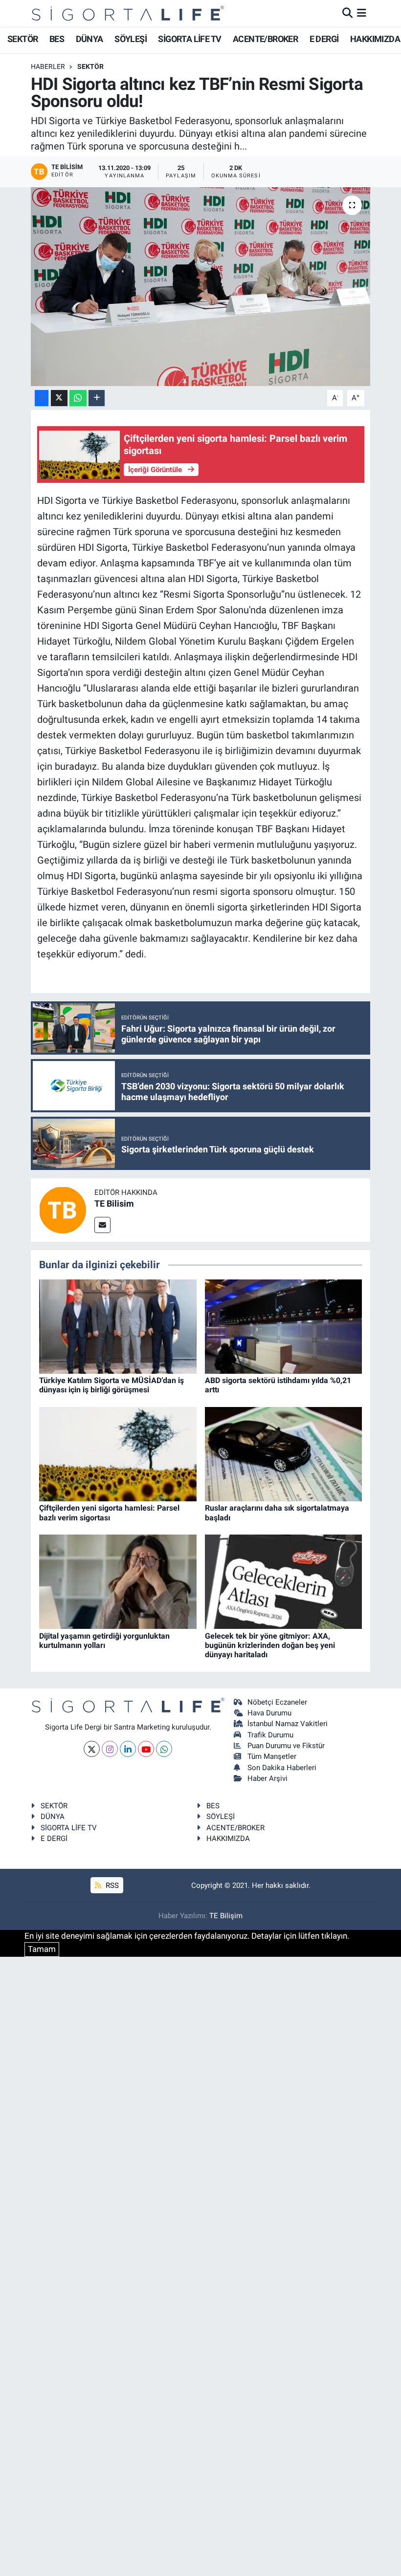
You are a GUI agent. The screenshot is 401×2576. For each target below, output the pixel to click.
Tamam (42, 1949)
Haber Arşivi (267, 1778)
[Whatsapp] (164, 1749)
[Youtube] (146, 1749)
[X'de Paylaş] (59, 398)
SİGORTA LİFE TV (189, 39)
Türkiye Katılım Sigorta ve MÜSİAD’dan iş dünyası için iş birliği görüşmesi (111, 1385)
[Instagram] (110, 1749)
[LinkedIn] (128, 1749)
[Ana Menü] (362, 13)
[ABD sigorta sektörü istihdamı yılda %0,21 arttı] (284, 1326)
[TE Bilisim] (63, 1210)
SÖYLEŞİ (131, 39)
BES (57, 39)
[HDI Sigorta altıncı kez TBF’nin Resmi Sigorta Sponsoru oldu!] (201, 287)
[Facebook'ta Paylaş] (42, 398)
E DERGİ (324, 39)
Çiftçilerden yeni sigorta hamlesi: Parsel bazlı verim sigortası (109, 1513)
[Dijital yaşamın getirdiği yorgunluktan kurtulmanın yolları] (118, 1581)
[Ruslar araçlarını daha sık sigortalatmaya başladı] (284, 1453)
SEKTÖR (22, 39)
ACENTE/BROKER (265, 39)
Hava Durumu (269, 1713)
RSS (111, 1885)
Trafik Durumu (270, 1735)
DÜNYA (89, 39)
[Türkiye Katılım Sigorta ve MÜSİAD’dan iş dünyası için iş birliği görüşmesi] (118, 1326)
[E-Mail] (102, 1225)
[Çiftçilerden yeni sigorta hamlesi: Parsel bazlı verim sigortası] (118, 1453)
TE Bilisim (114, 1203)
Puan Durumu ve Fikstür (286, 1746)
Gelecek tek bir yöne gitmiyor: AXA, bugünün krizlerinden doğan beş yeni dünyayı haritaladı (270, 1645)
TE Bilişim (226, 1916)
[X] (92, 1749)
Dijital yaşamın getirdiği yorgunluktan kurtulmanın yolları (104, 1641)
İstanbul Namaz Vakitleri (288, 1724)
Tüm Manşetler (272, 1756)
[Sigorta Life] (128, 13)
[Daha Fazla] (97, 398)
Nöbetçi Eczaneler (277, 1702)
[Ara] (347, 13)
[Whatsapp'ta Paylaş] (78, 398)
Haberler (48, 66)
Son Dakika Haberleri (282, 1768)
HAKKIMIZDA (375, 39)
